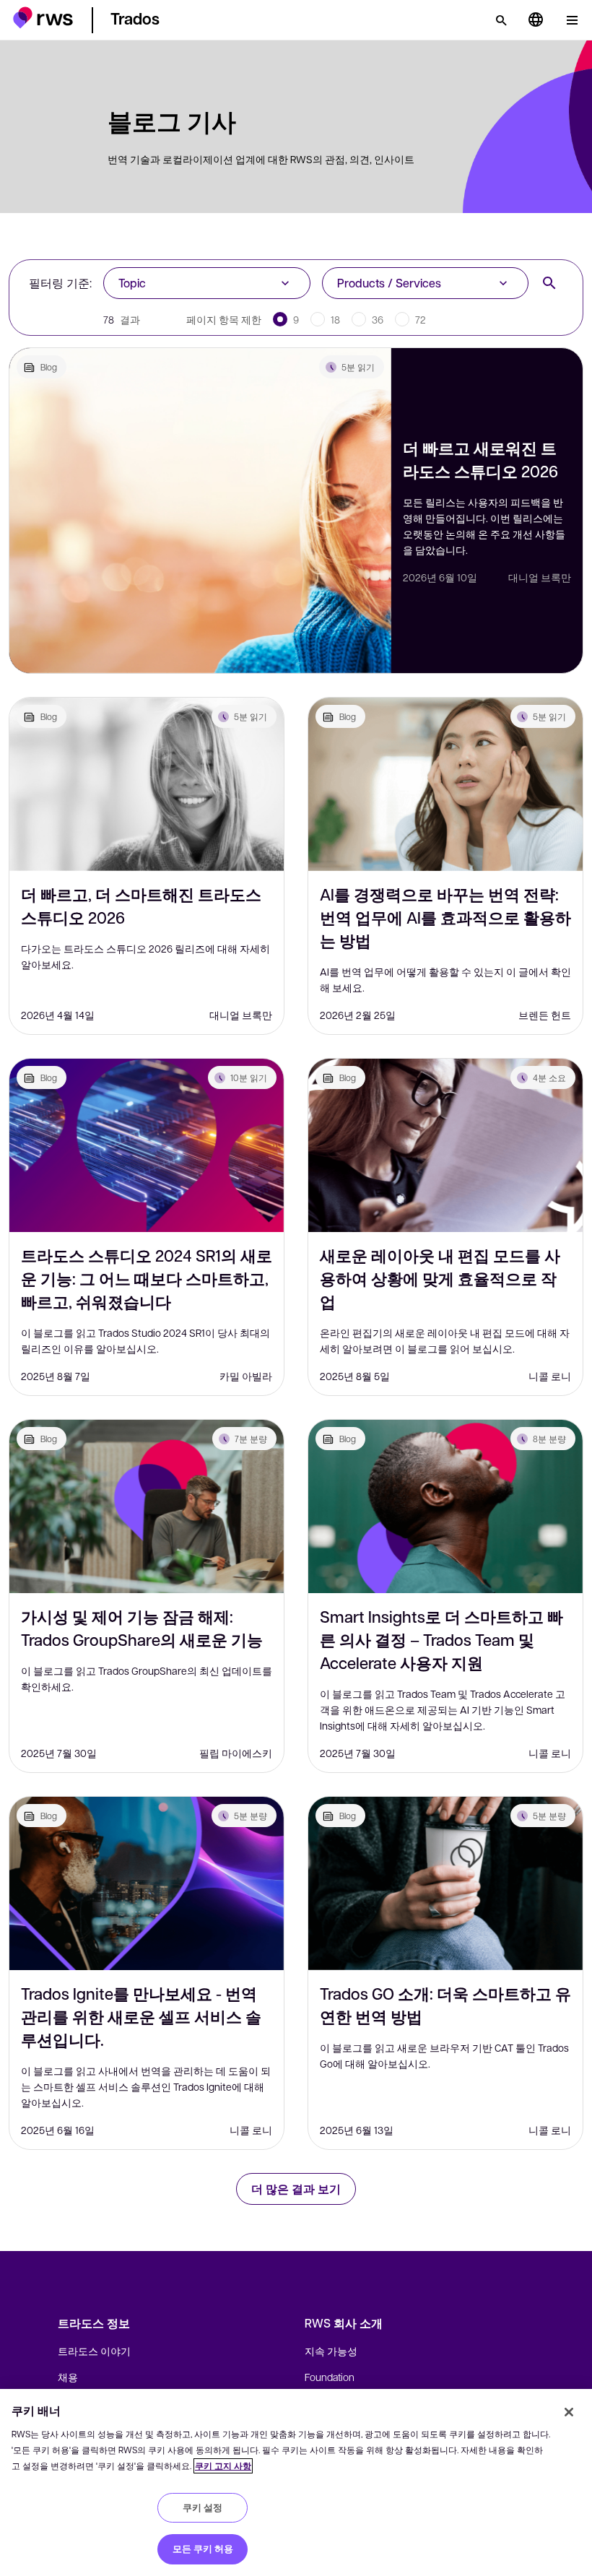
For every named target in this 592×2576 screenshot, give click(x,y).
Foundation (330, 2377)
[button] (43, 18)
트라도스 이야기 (94, 2351)
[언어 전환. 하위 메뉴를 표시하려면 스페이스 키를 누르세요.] (536, 20)
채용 (68, 2377)
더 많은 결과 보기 (296, 2189)
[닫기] (569, 2412)
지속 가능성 (331, 2351)
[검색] (501, 20)
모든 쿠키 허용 (203, 2549)
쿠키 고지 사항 (223, 2466)
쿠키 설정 (203, 2507)
